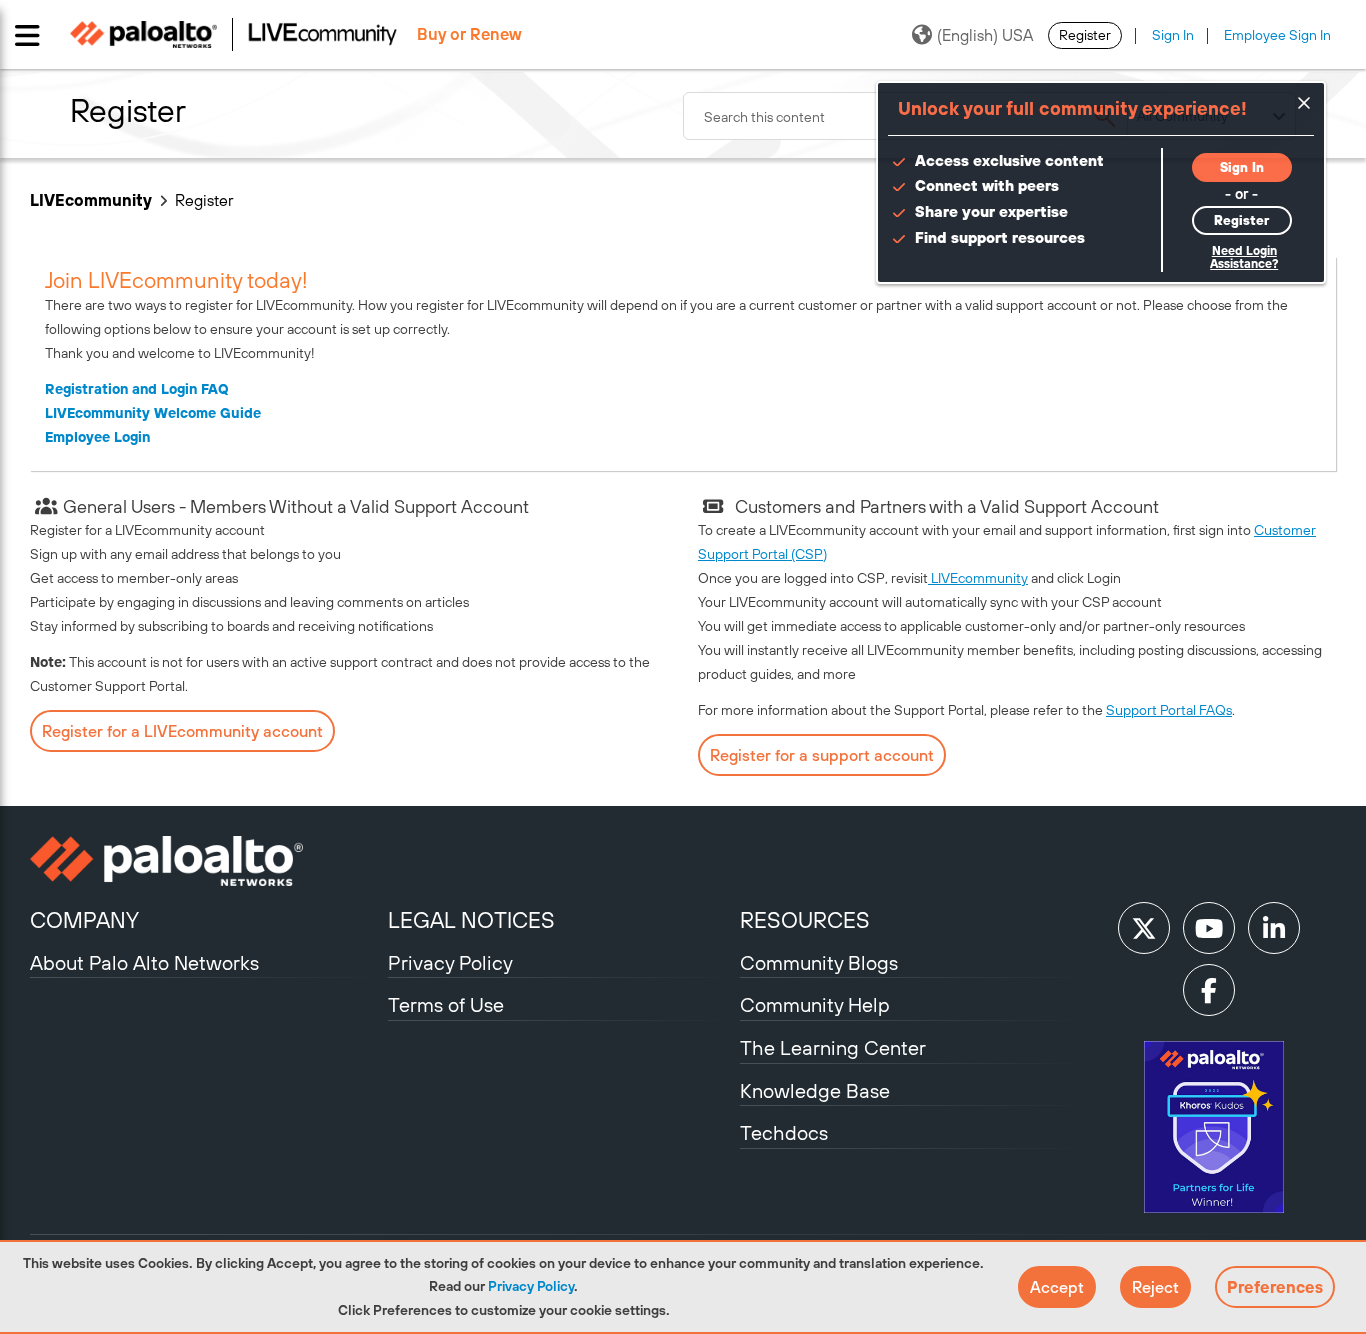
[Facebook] (1209, 990)
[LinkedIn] (1274, 928)
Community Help (815, 1004)
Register (1085, 35)
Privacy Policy (531, 1286)
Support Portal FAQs (1169, 710)
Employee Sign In (1277, 35)
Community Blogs (819, 962)
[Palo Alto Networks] (206, 861)
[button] (1057, 1287)
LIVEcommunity (91, 200)
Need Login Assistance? (1244, 257)
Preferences (1275, 1287)
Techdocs (784, 1132)
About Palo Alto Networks (144, 962)
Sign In (1173, 35)
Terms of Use (446, 1004)
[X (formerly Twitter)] (1144, 928)
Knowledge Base (815, 1090)
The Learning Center (833, 1047)
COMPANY (84, 920)
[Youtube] (1209, 928)
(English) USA (985, 35)
